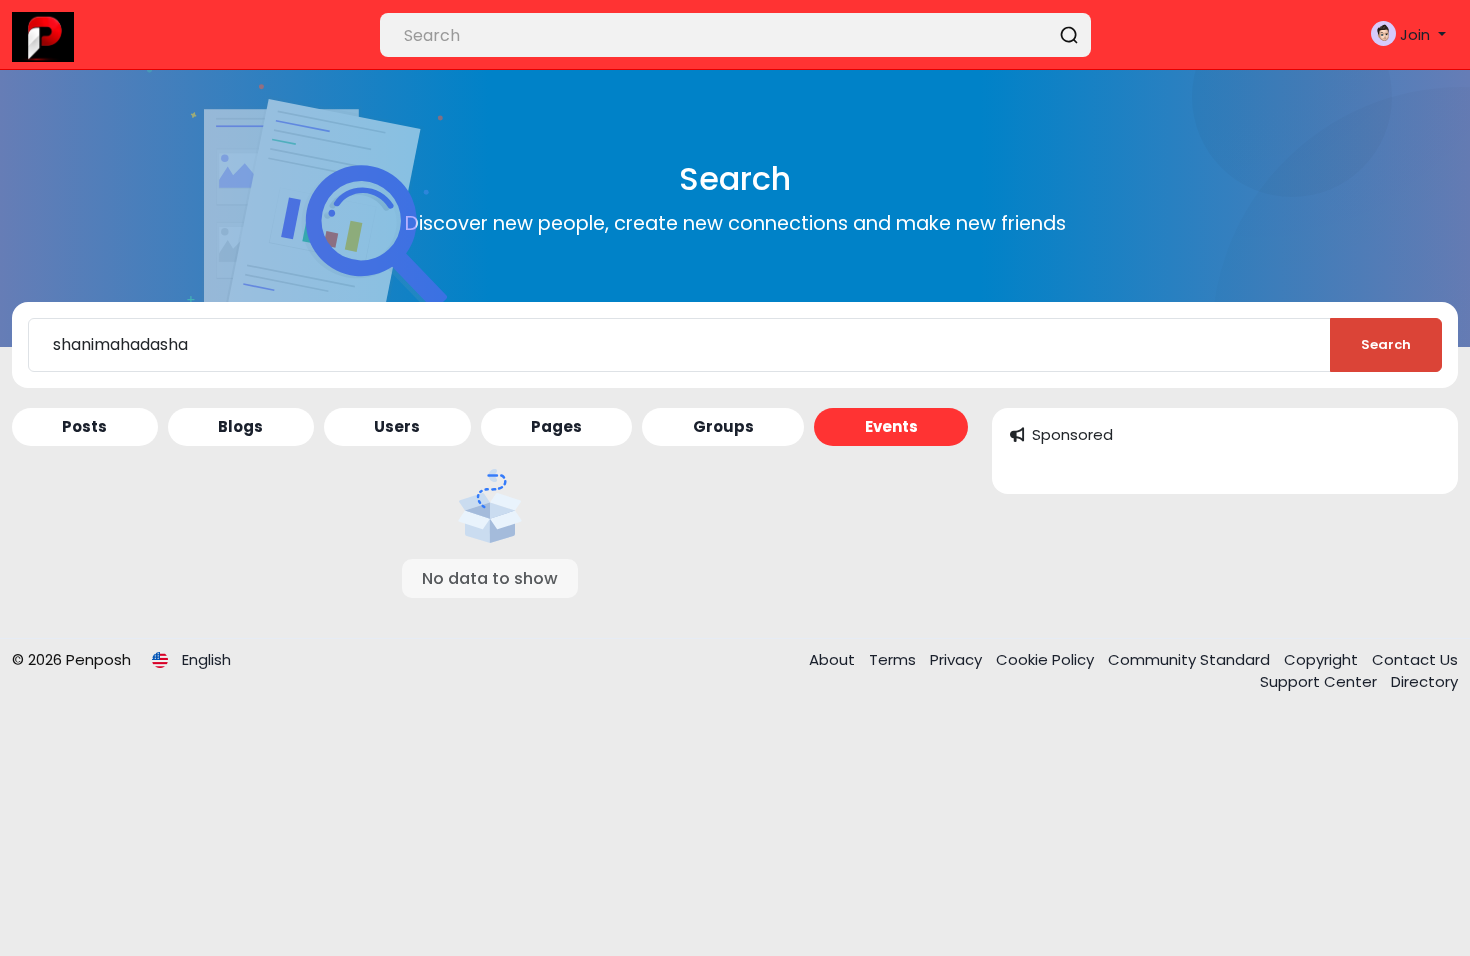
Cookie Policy (1047, 659)
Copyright (1323, 659)
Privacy (958, 659)
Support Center (1320, 681)
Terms (894, 659)
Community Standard (1191, 659)
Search (1386, 344)
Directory (1424, 681)
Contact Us (1415, 659)
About (834, 659)
